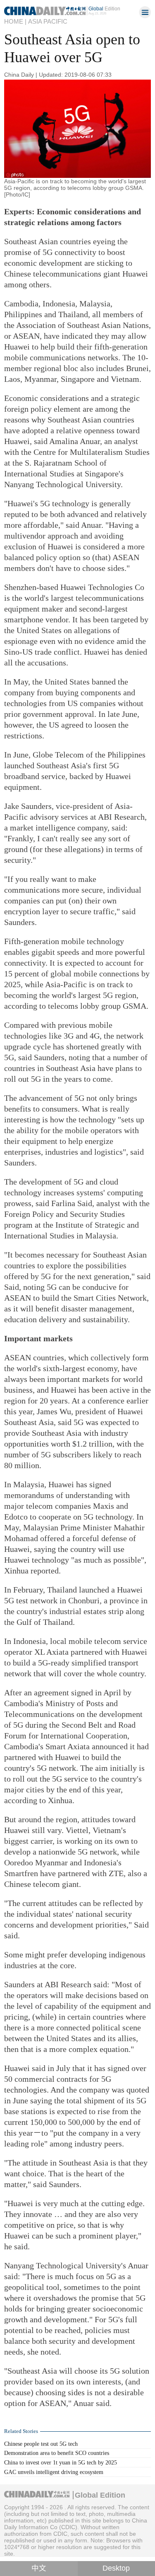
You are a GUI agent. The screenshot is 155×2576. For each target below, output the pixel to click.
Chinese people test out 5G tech (41, 2444)
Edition (104, 8)
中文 (39, 2568)
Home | (15, 22)
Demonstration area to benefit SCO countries (57, 2453)
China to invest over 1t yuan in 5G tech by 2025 (61, 2462)
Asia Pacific (48, 22)
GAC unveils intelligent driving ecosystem (54, 2472)
